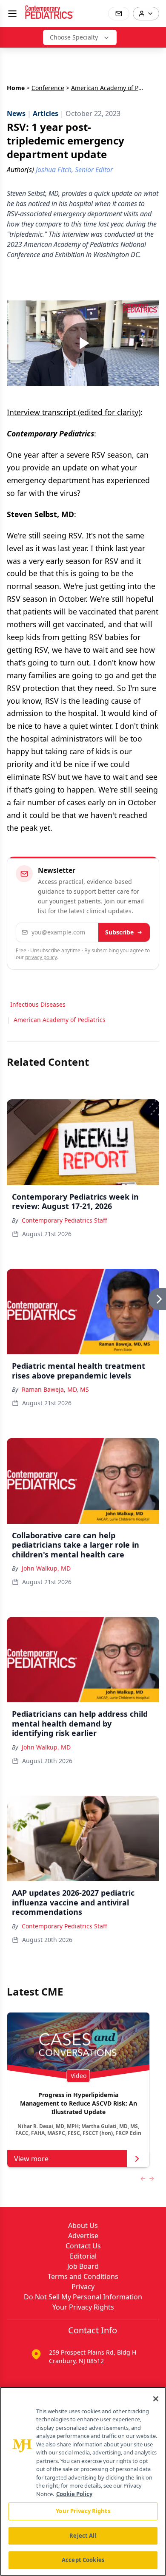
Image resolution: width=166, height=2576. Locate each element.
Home (16, 88)
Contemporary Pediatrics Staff (64, 1220)
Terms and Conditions (83, 2276)
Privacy (83, 2287)
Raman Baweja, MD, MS (55, 1389)
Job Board (83, 2266)
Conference (48, 88)
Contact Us (83, 2246)
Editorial (83, 2256)
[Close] (156, 2399)
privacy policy (41, 957)
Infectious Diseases (38, 1004)
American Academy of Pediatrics (60, 1020)
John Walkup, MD (46, 1568)
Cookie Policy (74, 2494)
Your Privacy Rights (83, 2307)
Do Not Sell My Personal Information (83, 2297)
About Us (83, 2225)
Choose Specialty (74, 37)
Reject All (83, 2536)
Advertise (83, 2236)
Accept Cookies (83, 2560)
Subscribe (119, 932)
